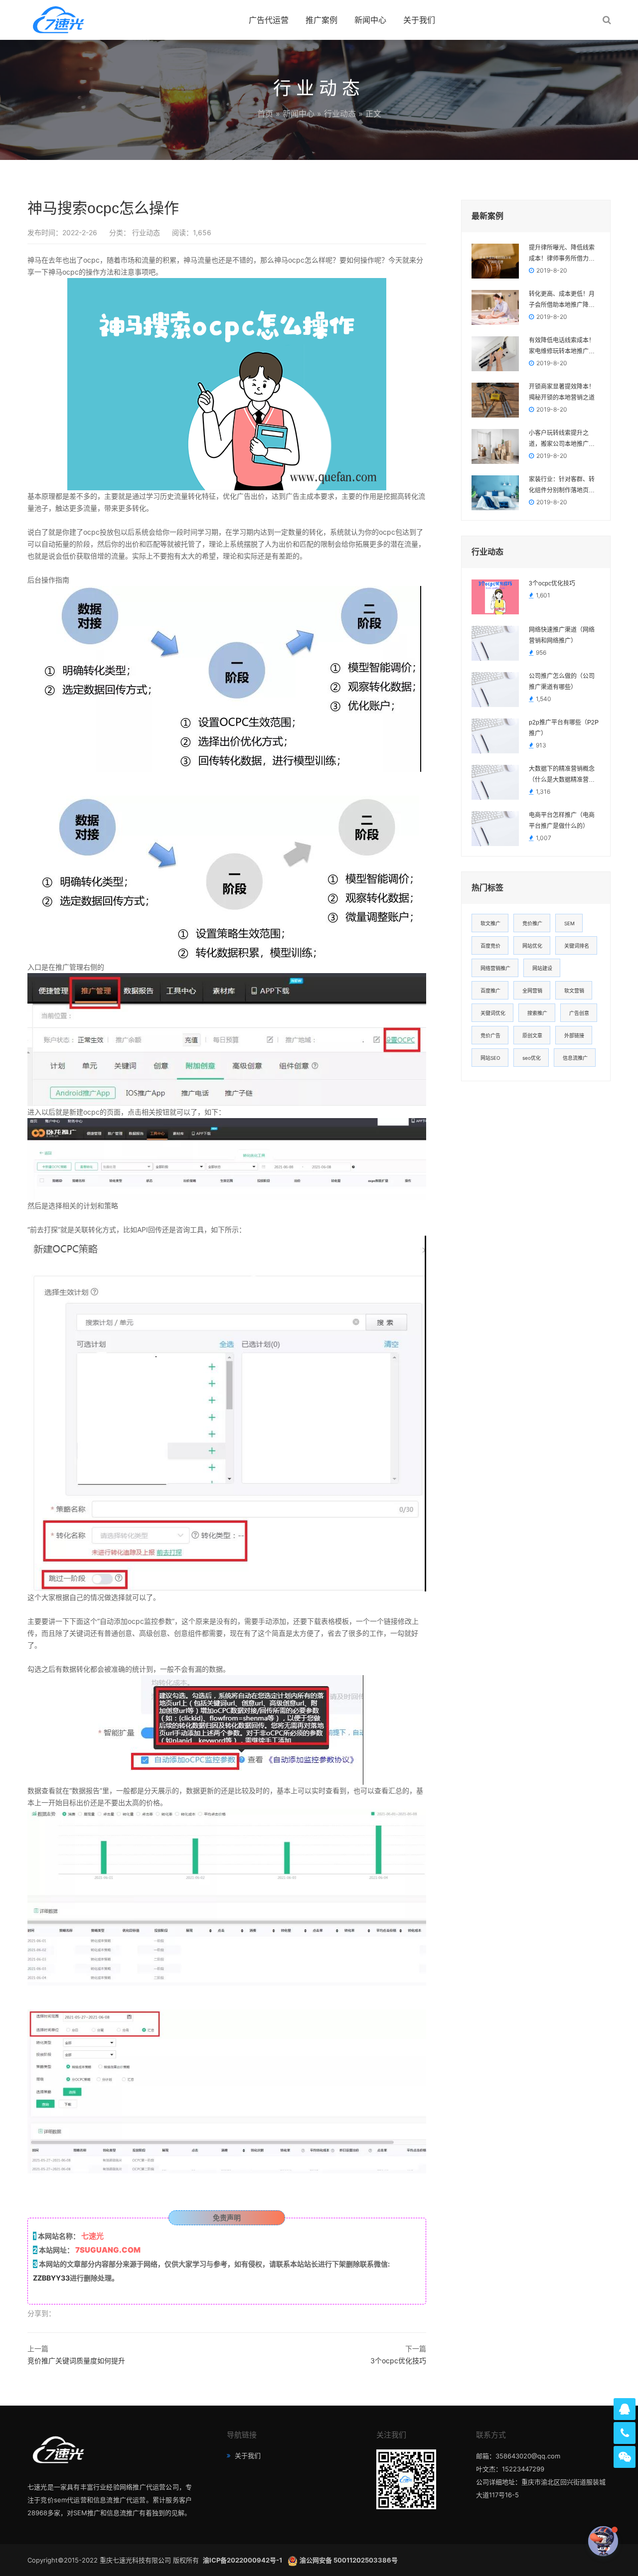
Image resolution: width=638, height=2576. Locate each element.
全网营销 (532, 991)
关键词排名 (577, 946)
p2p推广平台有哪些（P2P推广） (564, 728)
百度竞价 (490, 946)
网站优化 (532, 946)
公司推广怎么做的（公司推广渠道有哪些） (562, 682)
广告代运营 (269, 20)
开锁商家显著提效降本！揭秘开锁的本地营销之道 (562, 392)
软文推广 (490, 923)
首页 (265, 114)
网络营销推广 (495, 968)
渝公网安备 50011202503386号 (349, 2560)
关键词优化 (493, 1013)
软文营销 (574, 991)
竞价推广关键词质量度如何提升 (76, 2361)
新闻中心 (370, 20)
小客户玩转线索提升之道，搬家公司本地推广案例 (562, 439)
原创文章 (532, 1035)
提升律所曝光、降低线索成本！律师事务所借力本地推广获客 (562, 254)
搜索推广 (537, 1013)
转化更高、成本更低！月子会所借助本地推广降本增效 (562, 300)
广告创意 (579, 1013)
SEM (569, 923)
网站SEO (490, 1058)
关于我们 (419, 20)
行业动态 (340, 114)
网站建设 (542, 968)
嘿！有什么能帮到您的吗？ (546, 2541)
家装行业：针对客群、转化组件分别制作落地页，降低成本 (562, 486)
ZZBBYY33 (51, 2278)
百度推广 (490, 991)
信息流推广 (575, 1058)
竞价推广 (532, 923)
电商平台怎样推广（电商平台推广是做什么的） (562, 821)
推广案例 (321, 20)
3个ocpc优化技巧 (398, 2361)
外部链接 (574, 1035)
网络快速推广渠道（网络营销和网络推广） (562, 635)
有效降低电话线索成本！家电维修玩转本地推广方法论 (562, 347)
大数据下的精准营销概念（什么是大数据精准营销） (564, 774)
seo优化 (532, 1058)
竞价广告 (490, 1035)
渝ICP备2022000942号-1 (243, 2560)
